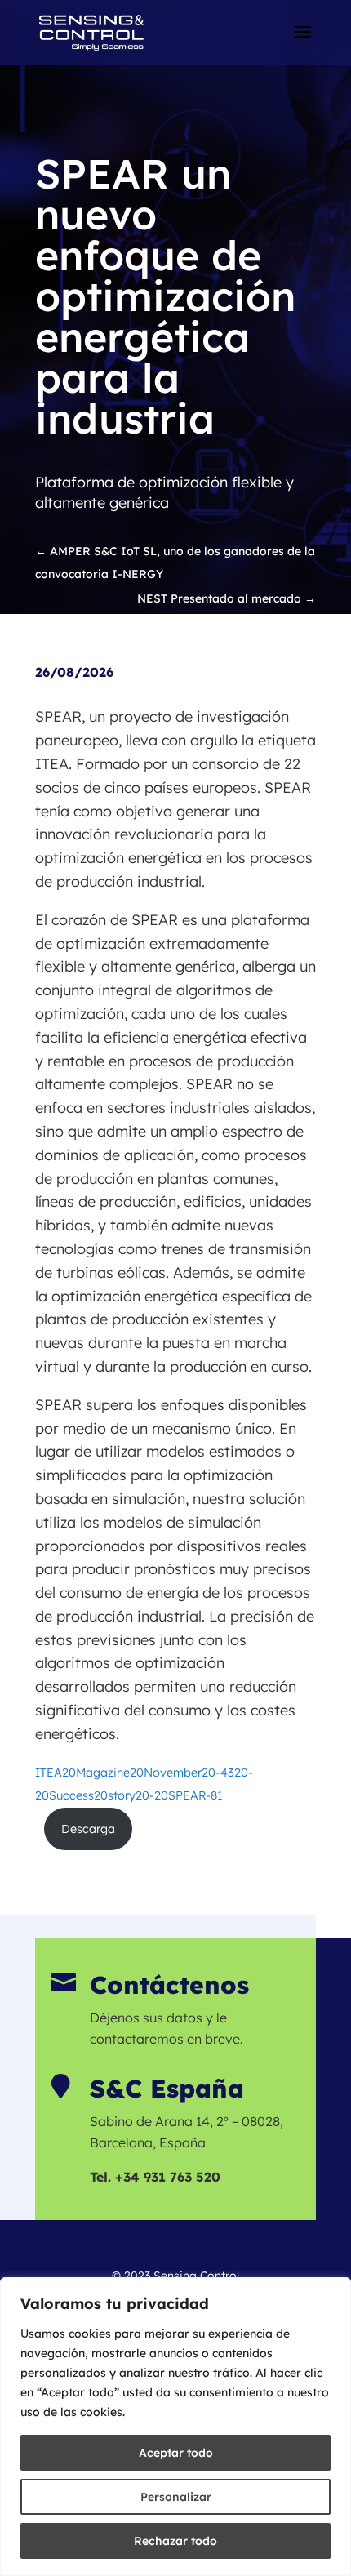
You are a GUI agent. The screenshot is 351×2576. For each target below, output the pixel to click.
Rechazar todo (175, 2541)
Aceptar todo (176, 2453)
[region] (175, 2427)
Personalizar (176, 2497)
